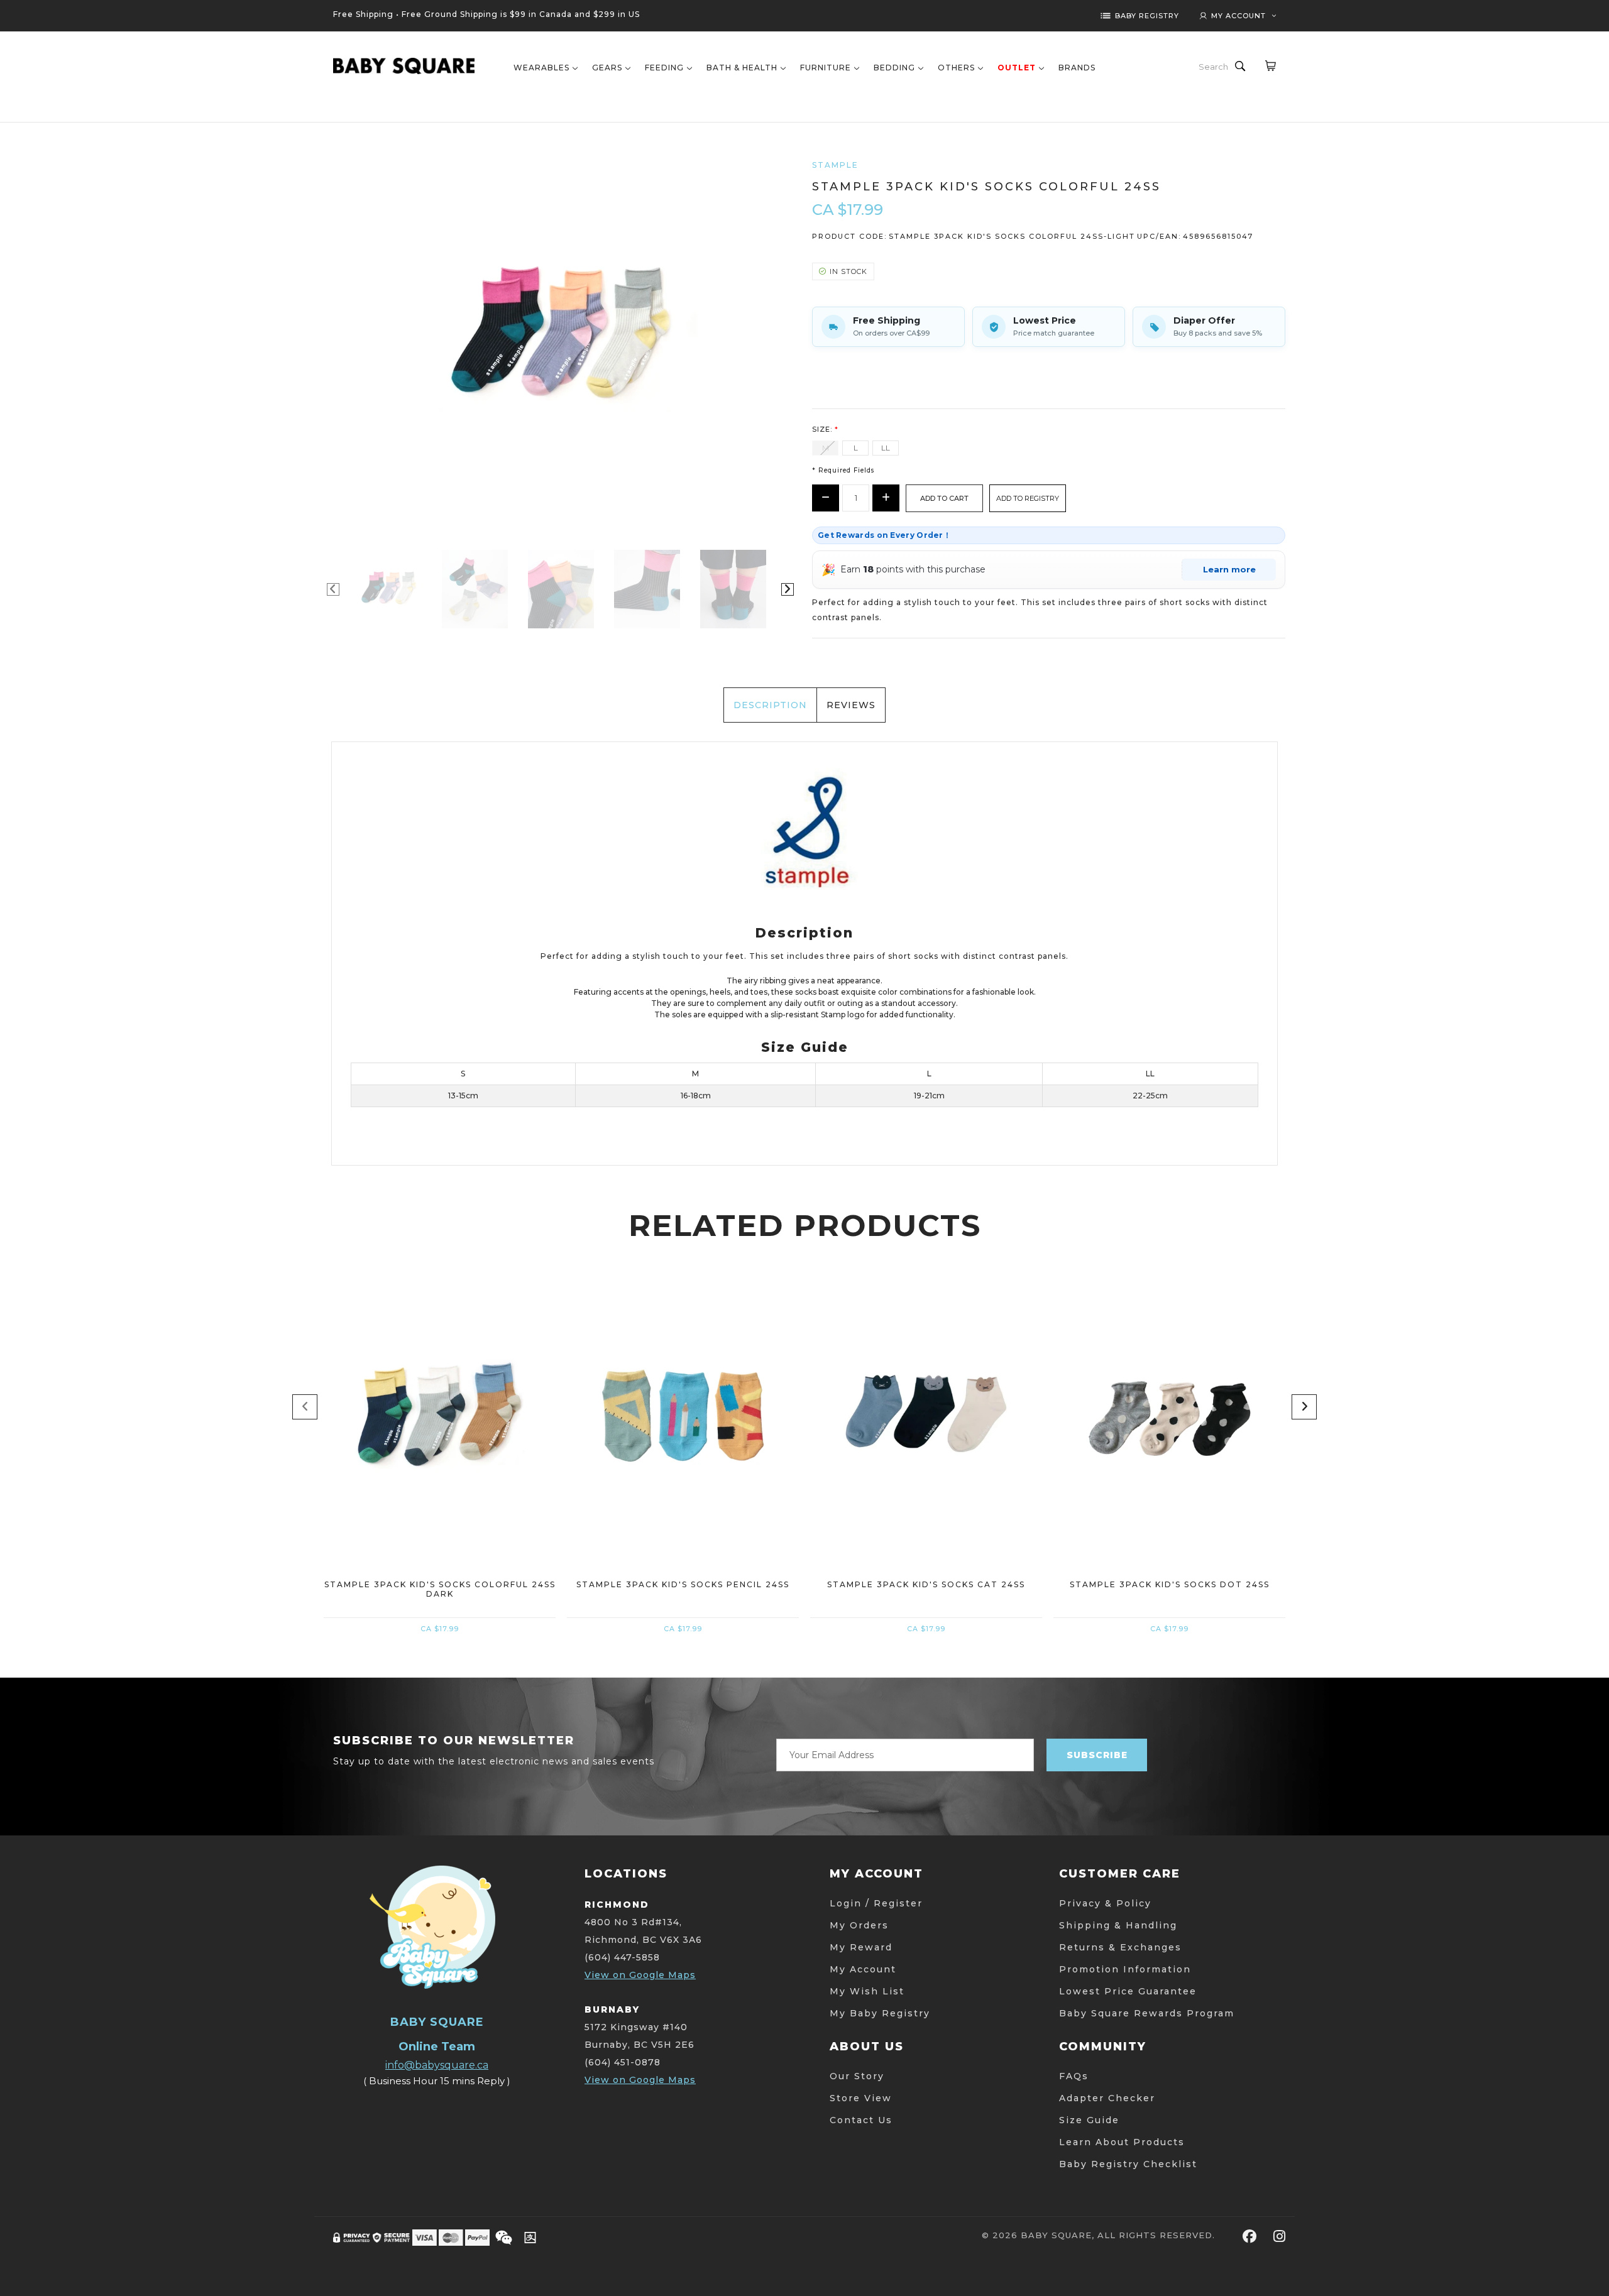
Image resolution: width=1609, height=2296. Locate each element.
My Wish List (867, 1991)
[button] (1028, 498)
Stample (835, 165)
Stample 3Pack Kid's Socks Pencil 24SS (683, 1584)
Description (770, 705)
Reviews (851, 705)
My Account (863, 1969)
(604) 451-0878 (623, 2062)
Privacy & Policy (1105, 1903)
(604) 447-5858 (622, 1957)
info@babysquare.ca (437, 2065)
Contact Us (861, 2120)
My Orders (859, 1925)
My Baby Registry (880, 2013)
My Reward (861, 1947)
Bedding (894, 68)
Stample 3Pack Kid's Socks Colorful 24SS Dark (440, 1589)
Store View (861, 2098)
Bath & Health (742, 68)
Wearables (541, 68)
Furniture (826, 68)
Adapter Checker (1107, 2098)
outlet (1017, 68)
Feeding (664, 68)
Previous (333, 589)
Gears (607, 68)
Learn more (1229, 569)
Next (788, 589)
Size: (825, 429)
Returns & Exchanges (1120, 1947)
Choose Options (440, 1493)
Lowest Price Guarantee (1128, 1991)
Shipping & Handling (1118, 1925)
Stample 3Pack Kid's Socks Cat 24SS (926, 1584)
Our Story (857, 2076)
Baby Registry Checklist (1128, 2164)
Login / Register (876, 1903)
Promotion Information (1125, 1969)
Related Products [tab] (805, 1225)
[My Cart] (1270, 65)
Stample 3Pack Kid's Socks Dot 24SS (1170, 1584)
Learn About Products (1122, 2142)
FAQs (1074, 2076)
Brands (1077, 68)
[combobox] (1214, 67)
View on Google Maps (640, 1975)
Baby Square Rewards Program (1147, 2013)
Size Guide (1089, 2120)
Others (956, 68)
